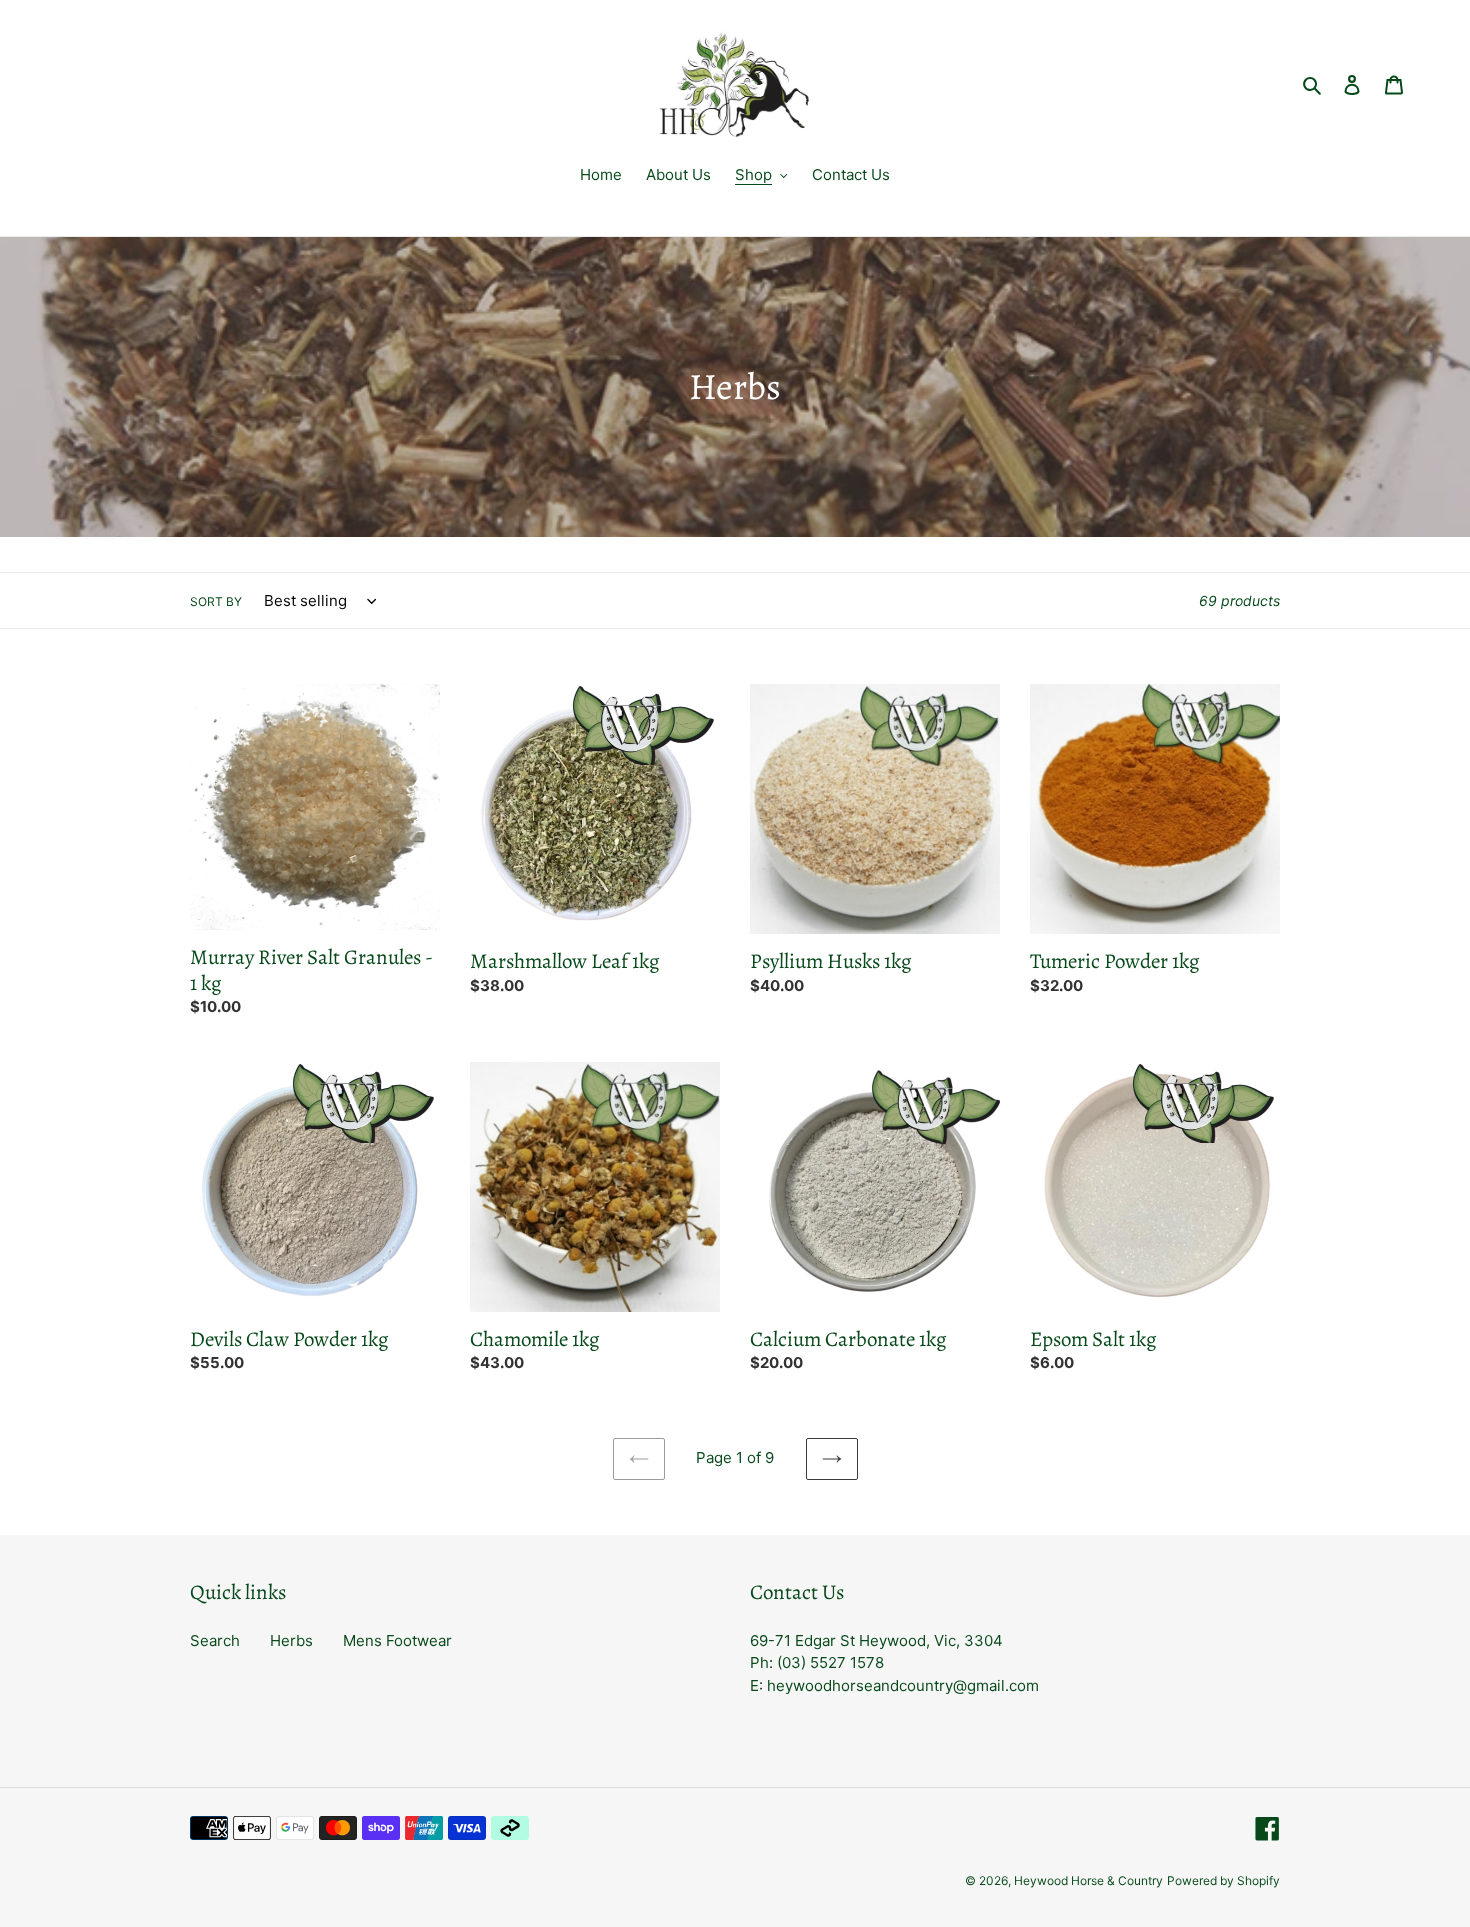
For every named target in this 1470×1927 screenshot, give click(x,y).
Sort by (216, 601)
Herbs (291, 1640)
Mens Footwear (397, 1640)
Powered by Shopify (1223, 1880)
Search (215, 1640)
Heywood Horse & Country (1088, 1880)
